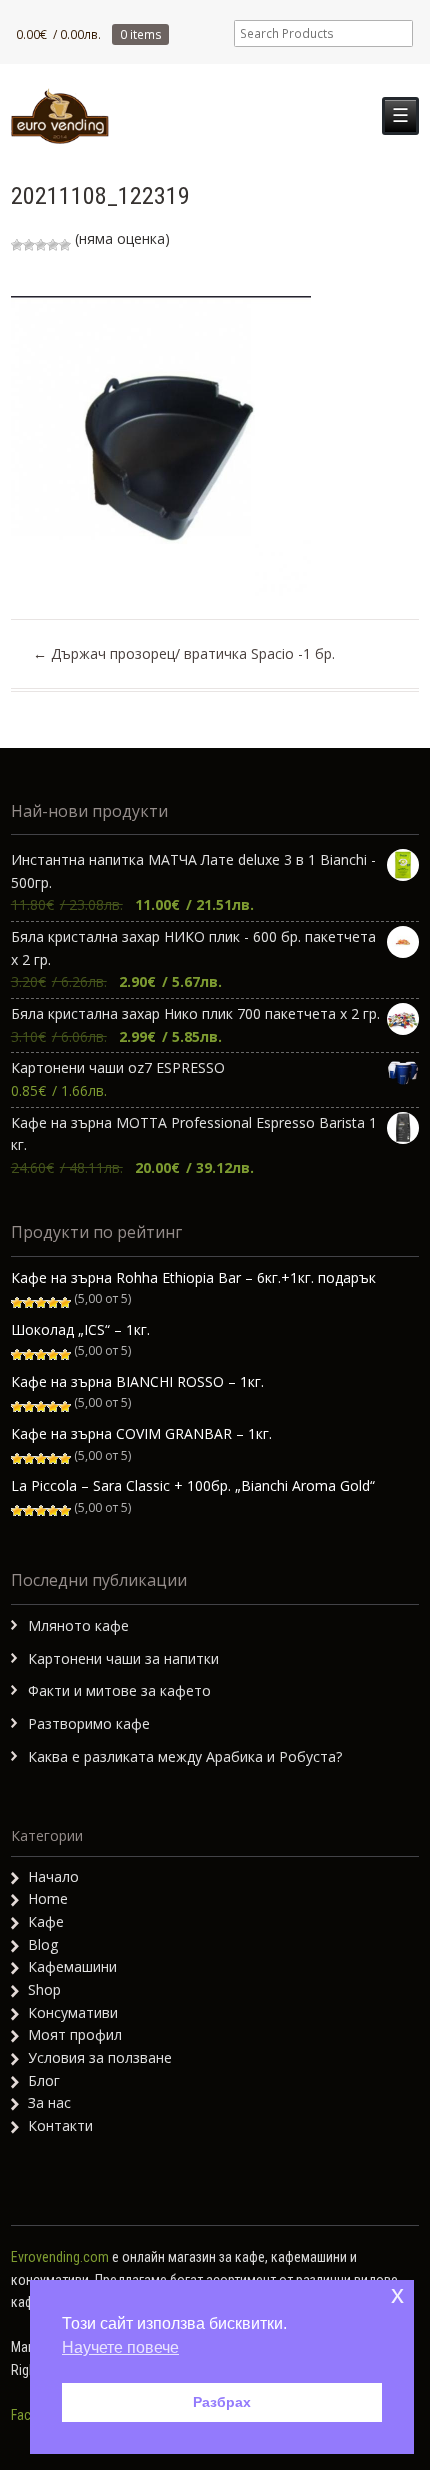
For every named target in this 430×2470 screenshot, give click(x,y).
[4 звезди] (53, 245)
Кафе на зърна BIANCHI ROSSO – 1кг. (137, 1381)
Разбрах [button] (222, 2402)
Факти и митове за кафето (119, 1690)
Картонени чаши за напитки (123, 1658)
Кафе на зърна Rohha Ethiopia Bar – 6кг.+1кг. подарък (193, 1277)
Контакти (60, 2125)
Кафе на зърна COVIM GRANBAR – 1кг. (141, 1433)
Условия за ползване (100, 2057)
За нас (49, 2102)
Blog (43, 1944)
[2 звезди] (29, 245)
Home (48, 1898)
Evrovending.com (60, 2257)
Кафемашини (72, 1966)
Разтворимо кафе (89, 1723)
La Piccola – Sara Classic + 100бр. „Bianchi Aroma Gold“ (193, 1485)
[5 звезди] (65, 245)
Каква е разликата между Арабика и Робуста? (185, 1756)
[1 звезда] (17, 245)
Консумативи (73, 2012)
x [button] (397, 2294)
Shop (44, 1989)
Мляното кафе (78, 1625)
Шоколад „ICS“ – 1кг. (80, 1329)
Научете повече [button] (120, 2347)
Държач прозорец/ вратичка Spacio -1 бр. (184, 653)
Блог (44, 2080)
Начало (53, 1876)
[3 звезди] (41, 245)
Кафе (46, 1921)
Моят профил (75, 2034)
